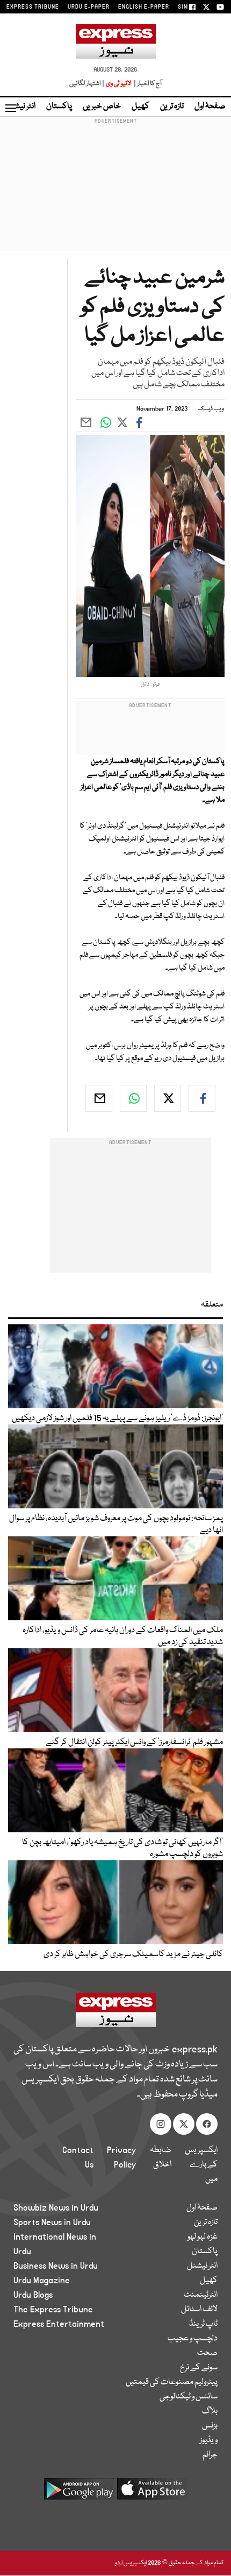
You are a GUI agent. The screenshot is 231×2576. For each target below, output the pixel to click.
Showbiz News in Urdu (56, 2208)
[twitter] (168, 1098)
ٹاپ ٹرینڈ (203, 2324)
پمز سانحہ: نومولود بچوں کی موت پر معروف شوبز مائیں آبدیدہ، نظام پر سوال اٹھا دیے (116, 1525)
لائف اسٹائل (199, 2310)
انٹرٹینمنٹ (201, 2295)
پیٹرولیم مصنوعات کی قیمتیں (172, 2382)
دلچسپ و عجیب (193, 2339)
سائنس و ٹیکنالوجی (189, 2397)
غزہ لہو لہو (203, 2237)
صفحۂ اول (210, 107)
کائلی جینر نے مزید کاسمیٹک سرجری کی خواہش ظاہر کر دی (133, 1954)
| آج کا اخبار (147, 84)
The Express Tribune (53, 2310)
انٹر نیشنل (202, 2266)
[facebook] (202, 1098)
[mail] (99, 1098)
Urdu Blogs (33, 2295)
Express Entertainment (59, 2324)
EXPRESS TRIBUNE (33, 7)
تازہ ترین (172, 107)
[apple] (152, 2493)
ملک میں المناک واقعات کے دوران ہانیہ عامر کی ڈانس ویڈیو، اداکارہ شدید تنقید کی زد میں (123, 1636)
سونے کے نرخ (199, 2368)
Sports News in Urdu (52, 2222)
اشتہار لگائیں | (87, 84)
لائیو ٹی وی (118, 84)
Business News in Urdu (56, 2266)
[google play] (79, 2493)
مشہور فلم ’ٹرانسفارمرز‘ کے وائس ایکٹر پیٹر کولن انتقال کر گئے (134, 1742)
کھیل (140, 107)
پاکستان (59, 107)
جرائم (210, 2455)
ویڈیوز (209, 2440)
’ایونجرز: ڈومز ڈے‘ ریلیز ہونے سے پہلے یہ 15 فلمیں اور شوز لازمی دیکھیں (117, 1418)
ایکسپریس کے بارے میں (201, 2165)
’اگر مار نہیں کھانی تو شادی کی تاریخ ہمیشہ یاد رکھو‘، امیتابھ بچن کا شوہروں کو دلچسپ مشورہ (122, 1848)
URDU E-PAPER (89, 7)
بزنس (210, 2426)
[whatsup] (133, 1098)
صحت (207, 2353)
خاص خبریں (102, 107)
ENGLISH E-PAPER (144, 7)
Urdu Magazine (42, 2281)
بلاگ (210, 2411)
